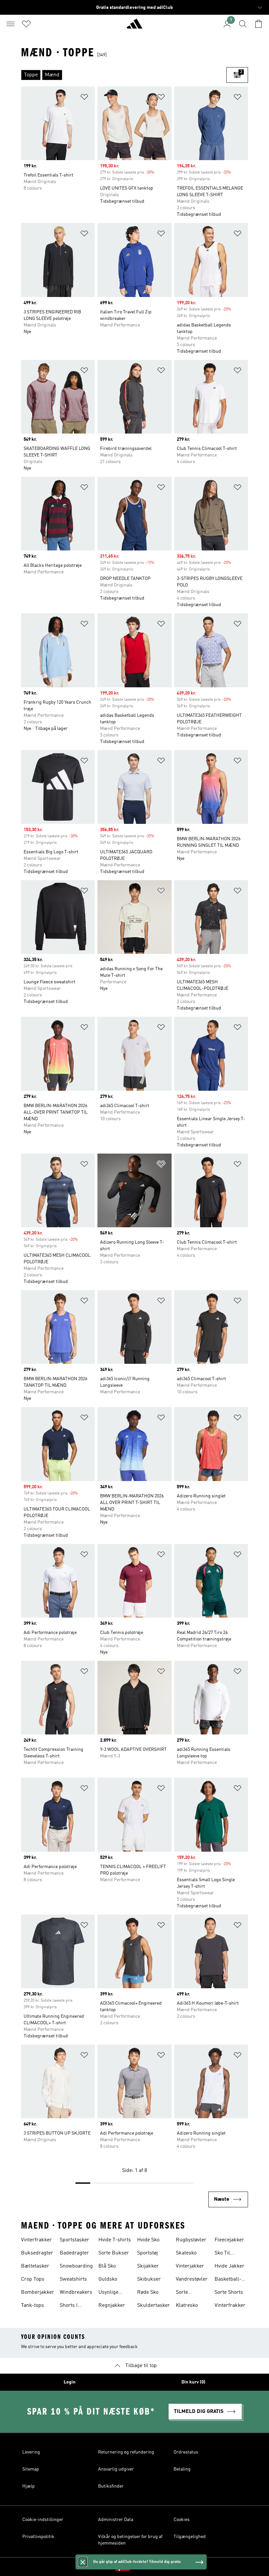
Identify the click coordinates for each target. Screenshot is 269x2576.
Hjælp (29, 2486)
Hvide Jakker (229, 2266)
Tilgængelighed (190, 2537)
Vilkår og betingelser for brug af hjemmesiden (130, 2540)
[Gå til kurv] (259, 24)
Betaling (182, 2469)
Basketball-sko (228, 2280)
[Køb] (134, 27)
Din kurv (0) (193, 2382)
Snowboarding (76, 2266)
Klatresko (187, 2306)
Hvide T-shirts (115, 2240)
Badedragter (74, 2253)
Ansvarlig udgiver (116, 2469)
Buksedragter (37, 2253)
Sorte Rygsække (188, 2293)
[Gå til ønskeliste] (26, 24)
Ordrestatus (186, 2452)
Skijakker (148, 2266)
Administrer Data (116, 2520)
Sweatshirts (73, 2279)
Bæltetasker (35, 2266)
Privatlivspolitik (38, 2537)
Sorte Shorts (229, 2292)
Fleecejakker (229, 2240)
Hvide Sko (148, 2240)
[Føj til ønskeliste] (84, 98)
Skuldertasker (154, 2306)
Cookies (182, 2520)
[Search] (243, 24)
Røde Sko (148, 2292)
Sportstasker (74, 2240)
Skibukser (149, 2279)
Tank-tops (32, 2306)
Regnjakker (112, 2306)
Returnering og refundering (126, 2452)
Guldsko (108, 2279)
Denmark (145, 2567)
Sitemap (31, 2469)
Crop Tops (33, 2279)
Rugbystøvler (191, 2240)
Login (70, 2382)
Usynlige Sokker (108, 2293)
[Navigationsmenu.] (10, 24)
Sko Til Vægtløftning (229, 2254)
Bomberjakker (38, 2292)
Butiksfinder (111, 2486)
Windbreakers (76, 2292)
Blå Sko (107, 2266)
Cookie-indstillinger (43, 2520)
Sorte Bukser (114, 2253)
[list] (124, 75)
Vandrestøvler (192, 2279)
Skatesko (186, 2253)
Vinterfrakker (36, 2240)
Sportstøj (147, 2253)
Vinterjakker (190, 2266)
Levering (31, 2452)
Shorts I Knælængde (74, 2306)
